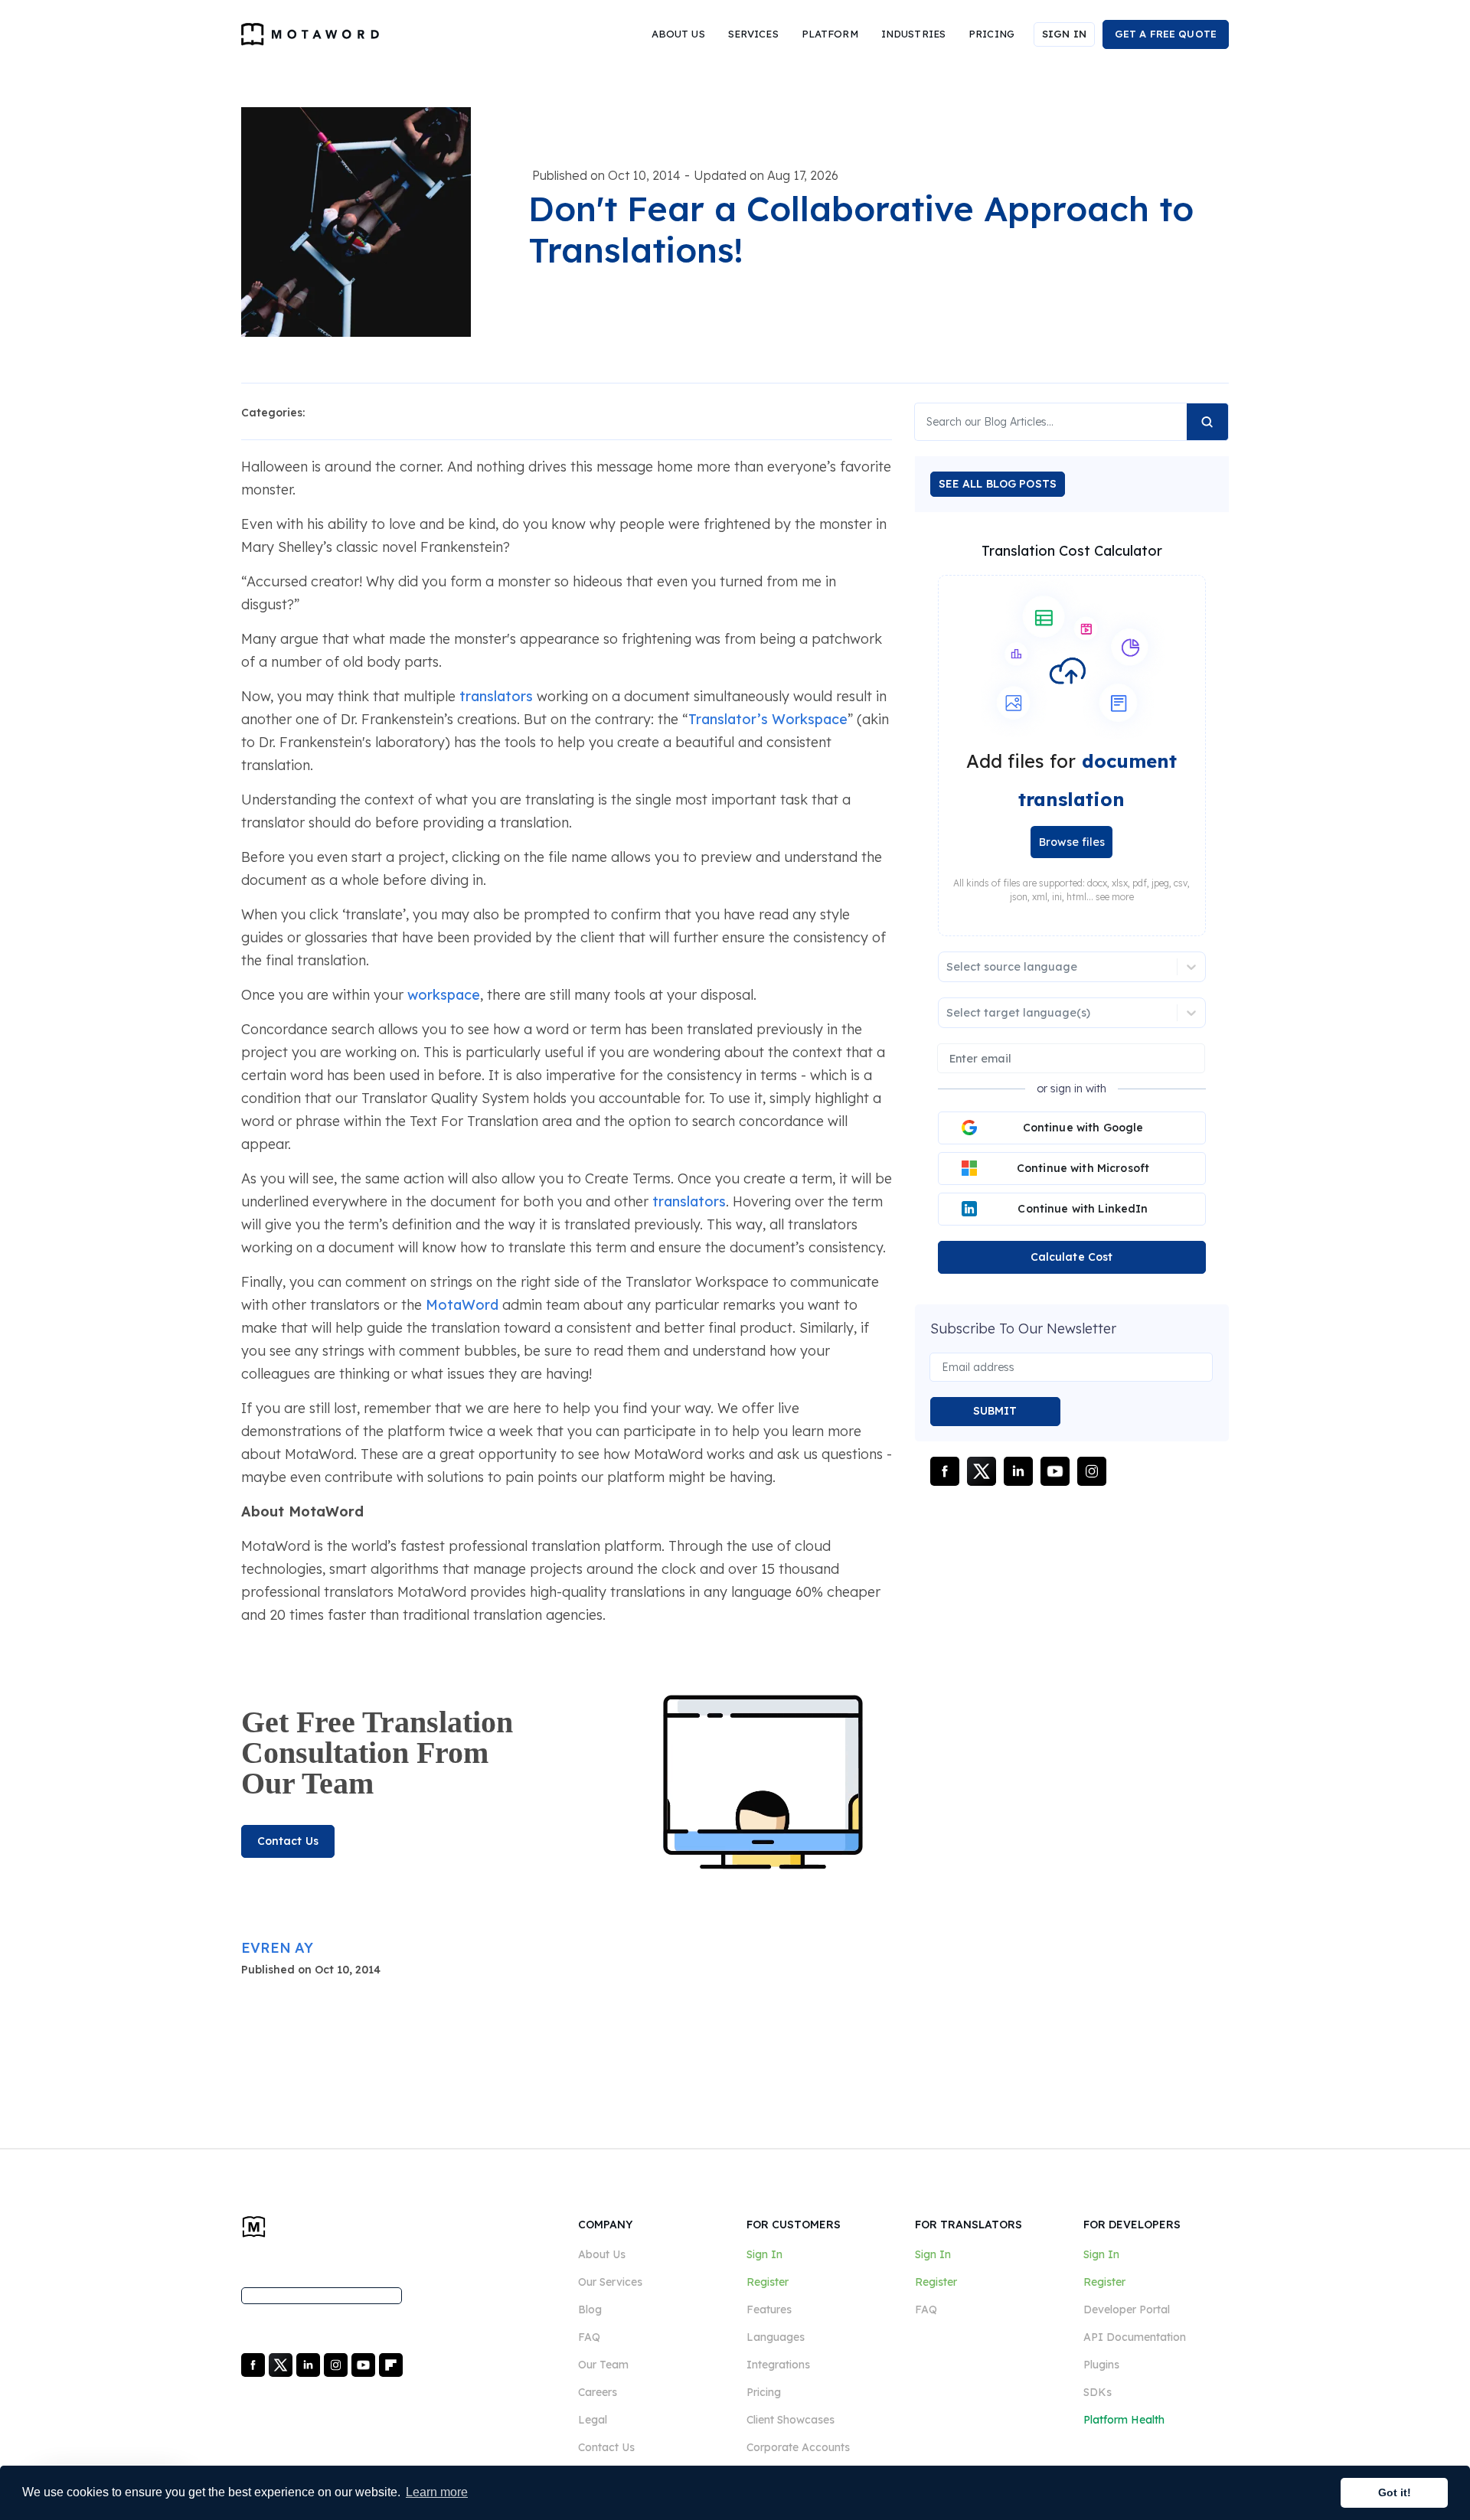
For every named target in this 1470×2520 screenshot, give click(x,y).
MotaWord (462, 1305)
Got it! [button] (1395, 2492)
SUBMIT (995, 1411)
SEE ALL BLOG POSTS (998, 484)
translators (496, 696)
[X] (282, 2364)
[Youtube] (365, 2364)
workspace (444, 995)
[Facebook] (255, 2364)
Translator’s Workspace (768, 719)
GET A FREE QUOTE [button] (1166, 34)
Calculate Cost (1072, 1257)
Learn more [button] (437, 2492)
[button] (678, 34)
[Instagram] (337, 2364)
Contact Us (288, 1841)
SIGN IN (1064, 34)
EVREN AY (277, 1948)
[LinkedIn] (310, 2364)
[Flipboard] (391, 2364)
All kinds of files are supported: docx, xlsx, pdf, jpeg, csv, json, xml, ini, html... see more (1071, 890)
